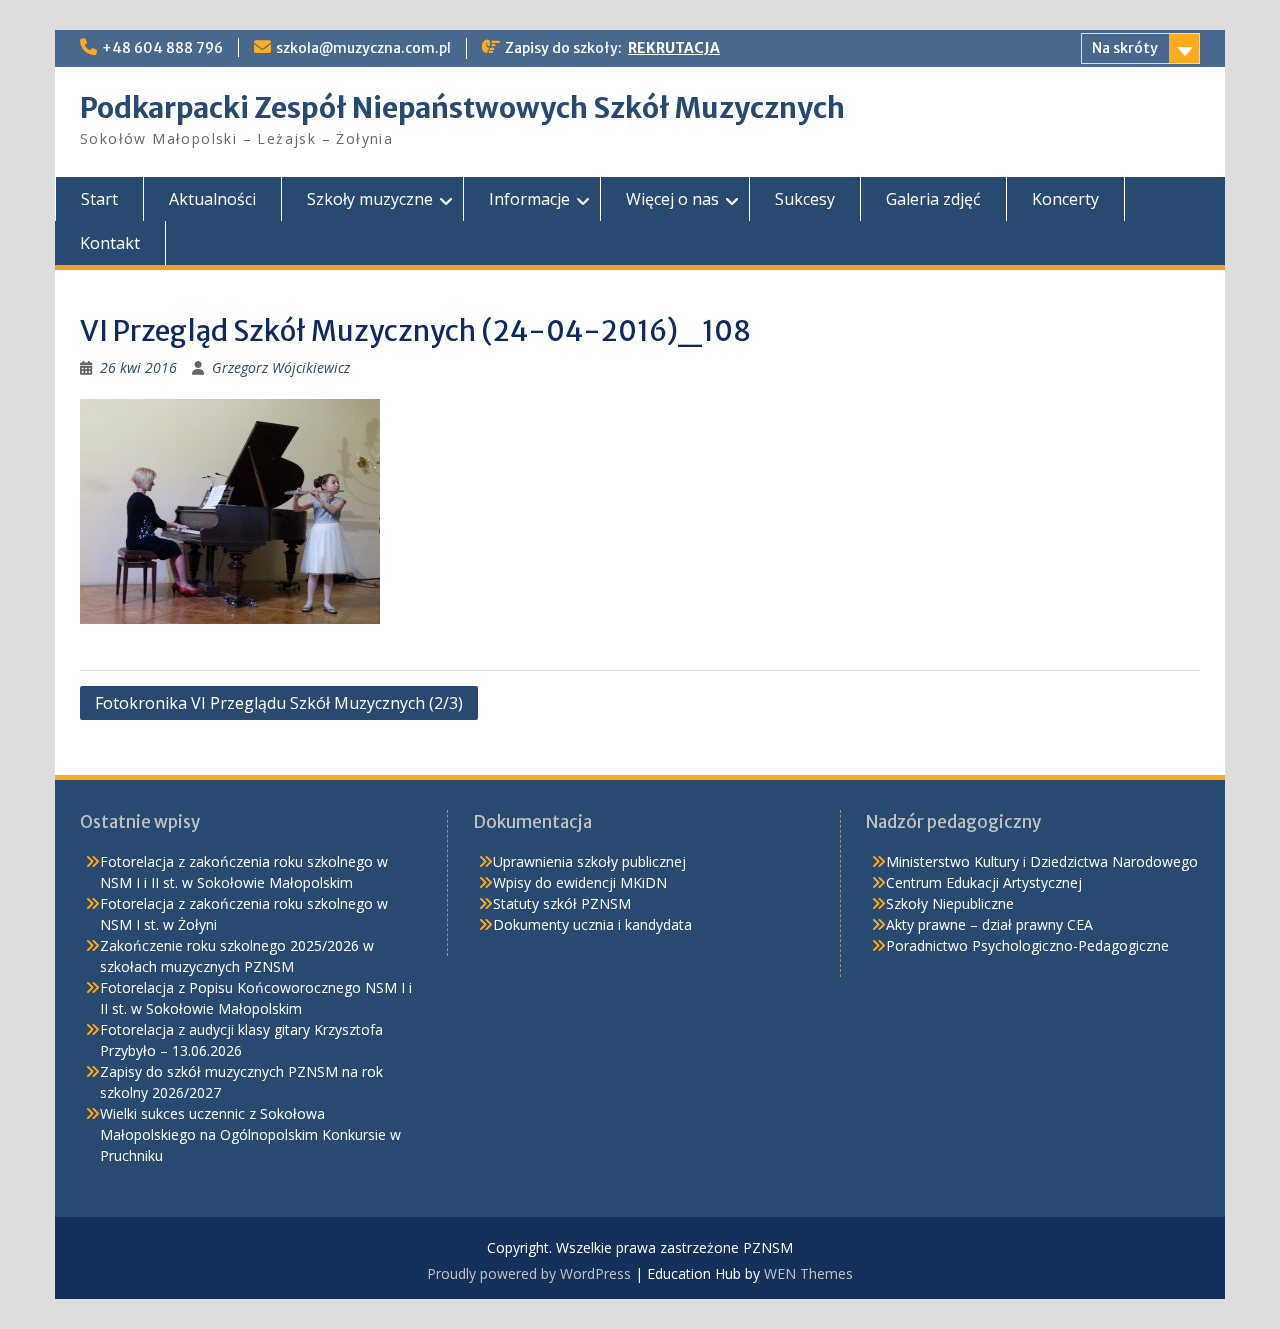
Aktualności (212, 199)
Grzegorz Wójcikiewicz (281, 367)
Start (99, 199)
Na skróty (1125, 48)
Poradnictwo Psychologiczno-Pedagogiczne (1027, 945)
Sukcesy (805, 199)
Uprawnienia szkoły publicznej (589, 861)
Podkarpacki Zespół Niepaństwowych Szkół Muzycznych (462, 108)
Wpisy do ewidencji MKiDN (580, 882)
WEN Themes (808, 1273)
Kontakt (110, 243)
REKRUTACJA (674, 48)
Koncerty (1065, 199)
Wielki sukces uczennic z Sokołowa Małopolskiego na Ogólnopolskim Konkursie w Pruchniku (250, 1134)
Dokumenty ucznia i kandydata (592, 924)
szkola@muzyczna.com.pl (363, 48)
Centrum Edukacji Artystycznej (984, 882)
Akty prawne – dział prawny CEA (989, 924)
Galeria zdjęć (933, 199)
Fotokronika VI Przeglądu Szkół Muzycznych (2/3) (279, 703)
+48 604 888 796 (162, 48)
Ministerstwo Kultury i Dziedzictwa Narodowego (1042, 861)
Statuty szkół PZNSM (562, 903)
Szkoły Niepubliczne (950, 903)
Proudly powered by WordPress (529, 1273)
